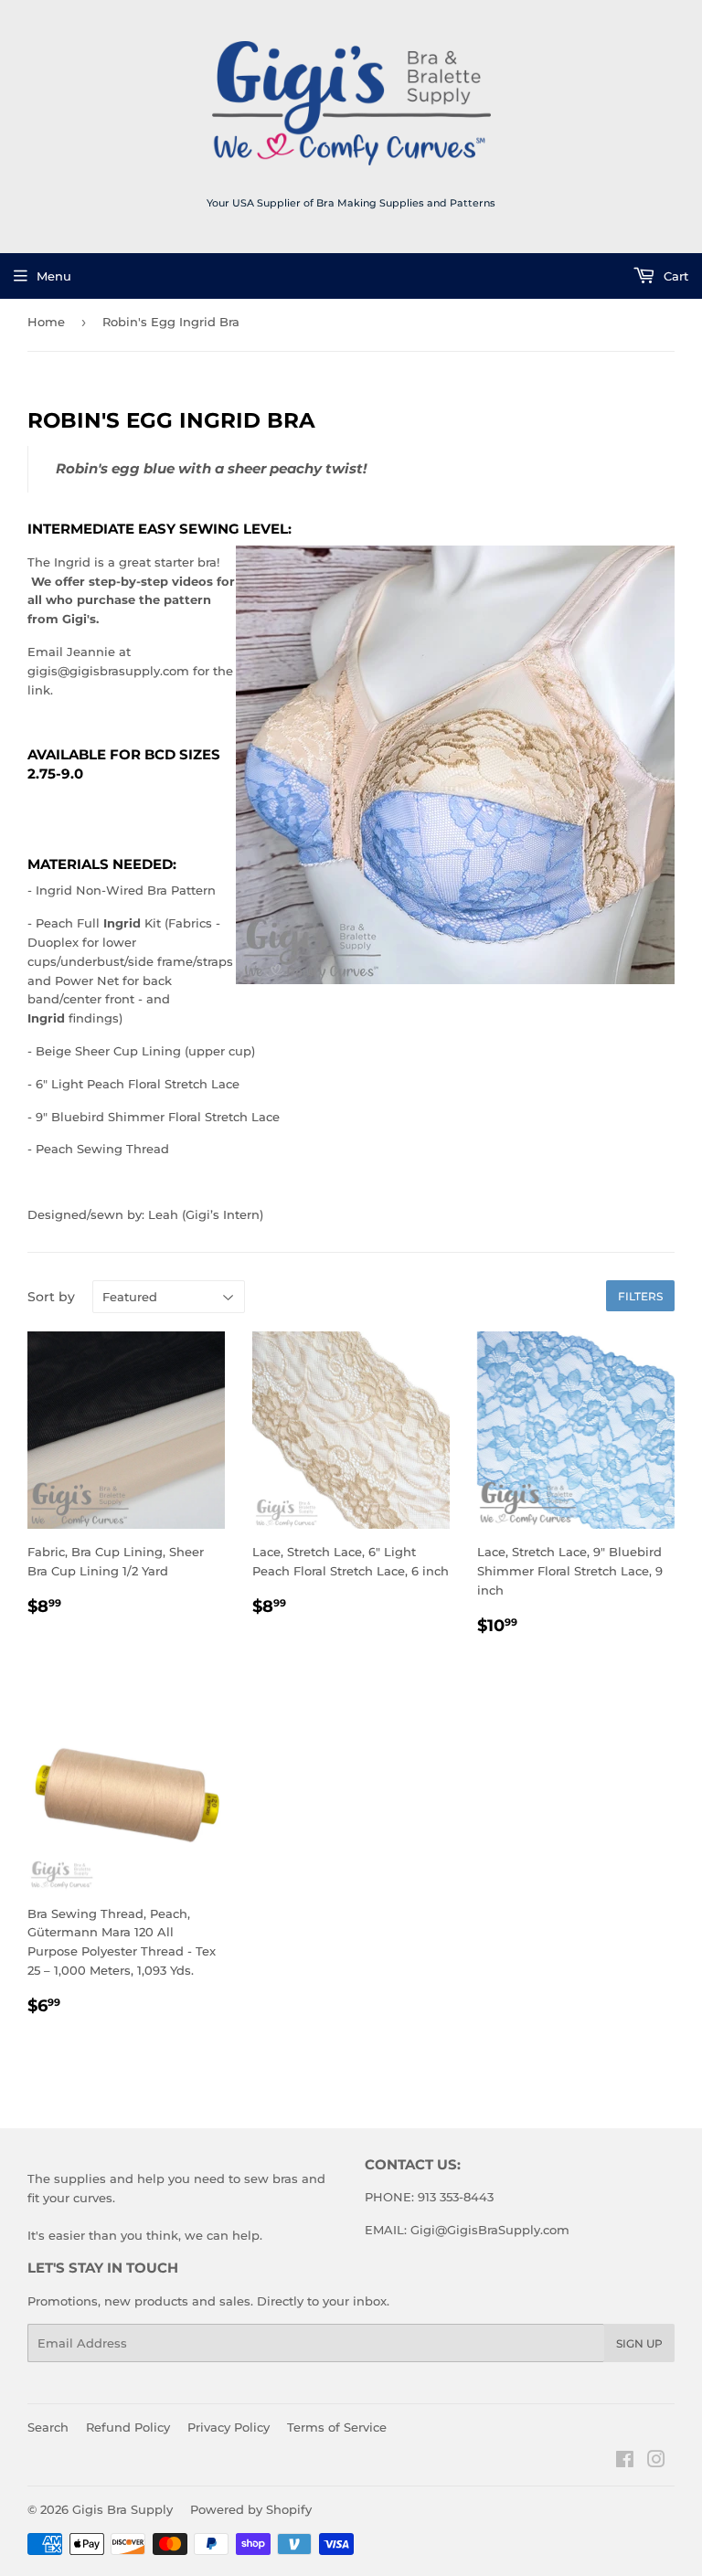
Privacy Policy (229, 2427)
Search (48, 2427)
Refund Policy (128, 2427)
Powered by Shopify (251, 2509)
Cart (674, 276)
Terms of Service (337, 2427)
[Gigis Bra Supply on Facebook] (625, 2462)
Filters (640, 1296)
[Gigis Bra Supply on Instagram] (656, 2462)
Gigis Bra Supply (122, 2509)
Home (46, 322)
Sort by (51, 1297)
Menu (54, 276)
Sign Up (639, 2343)
